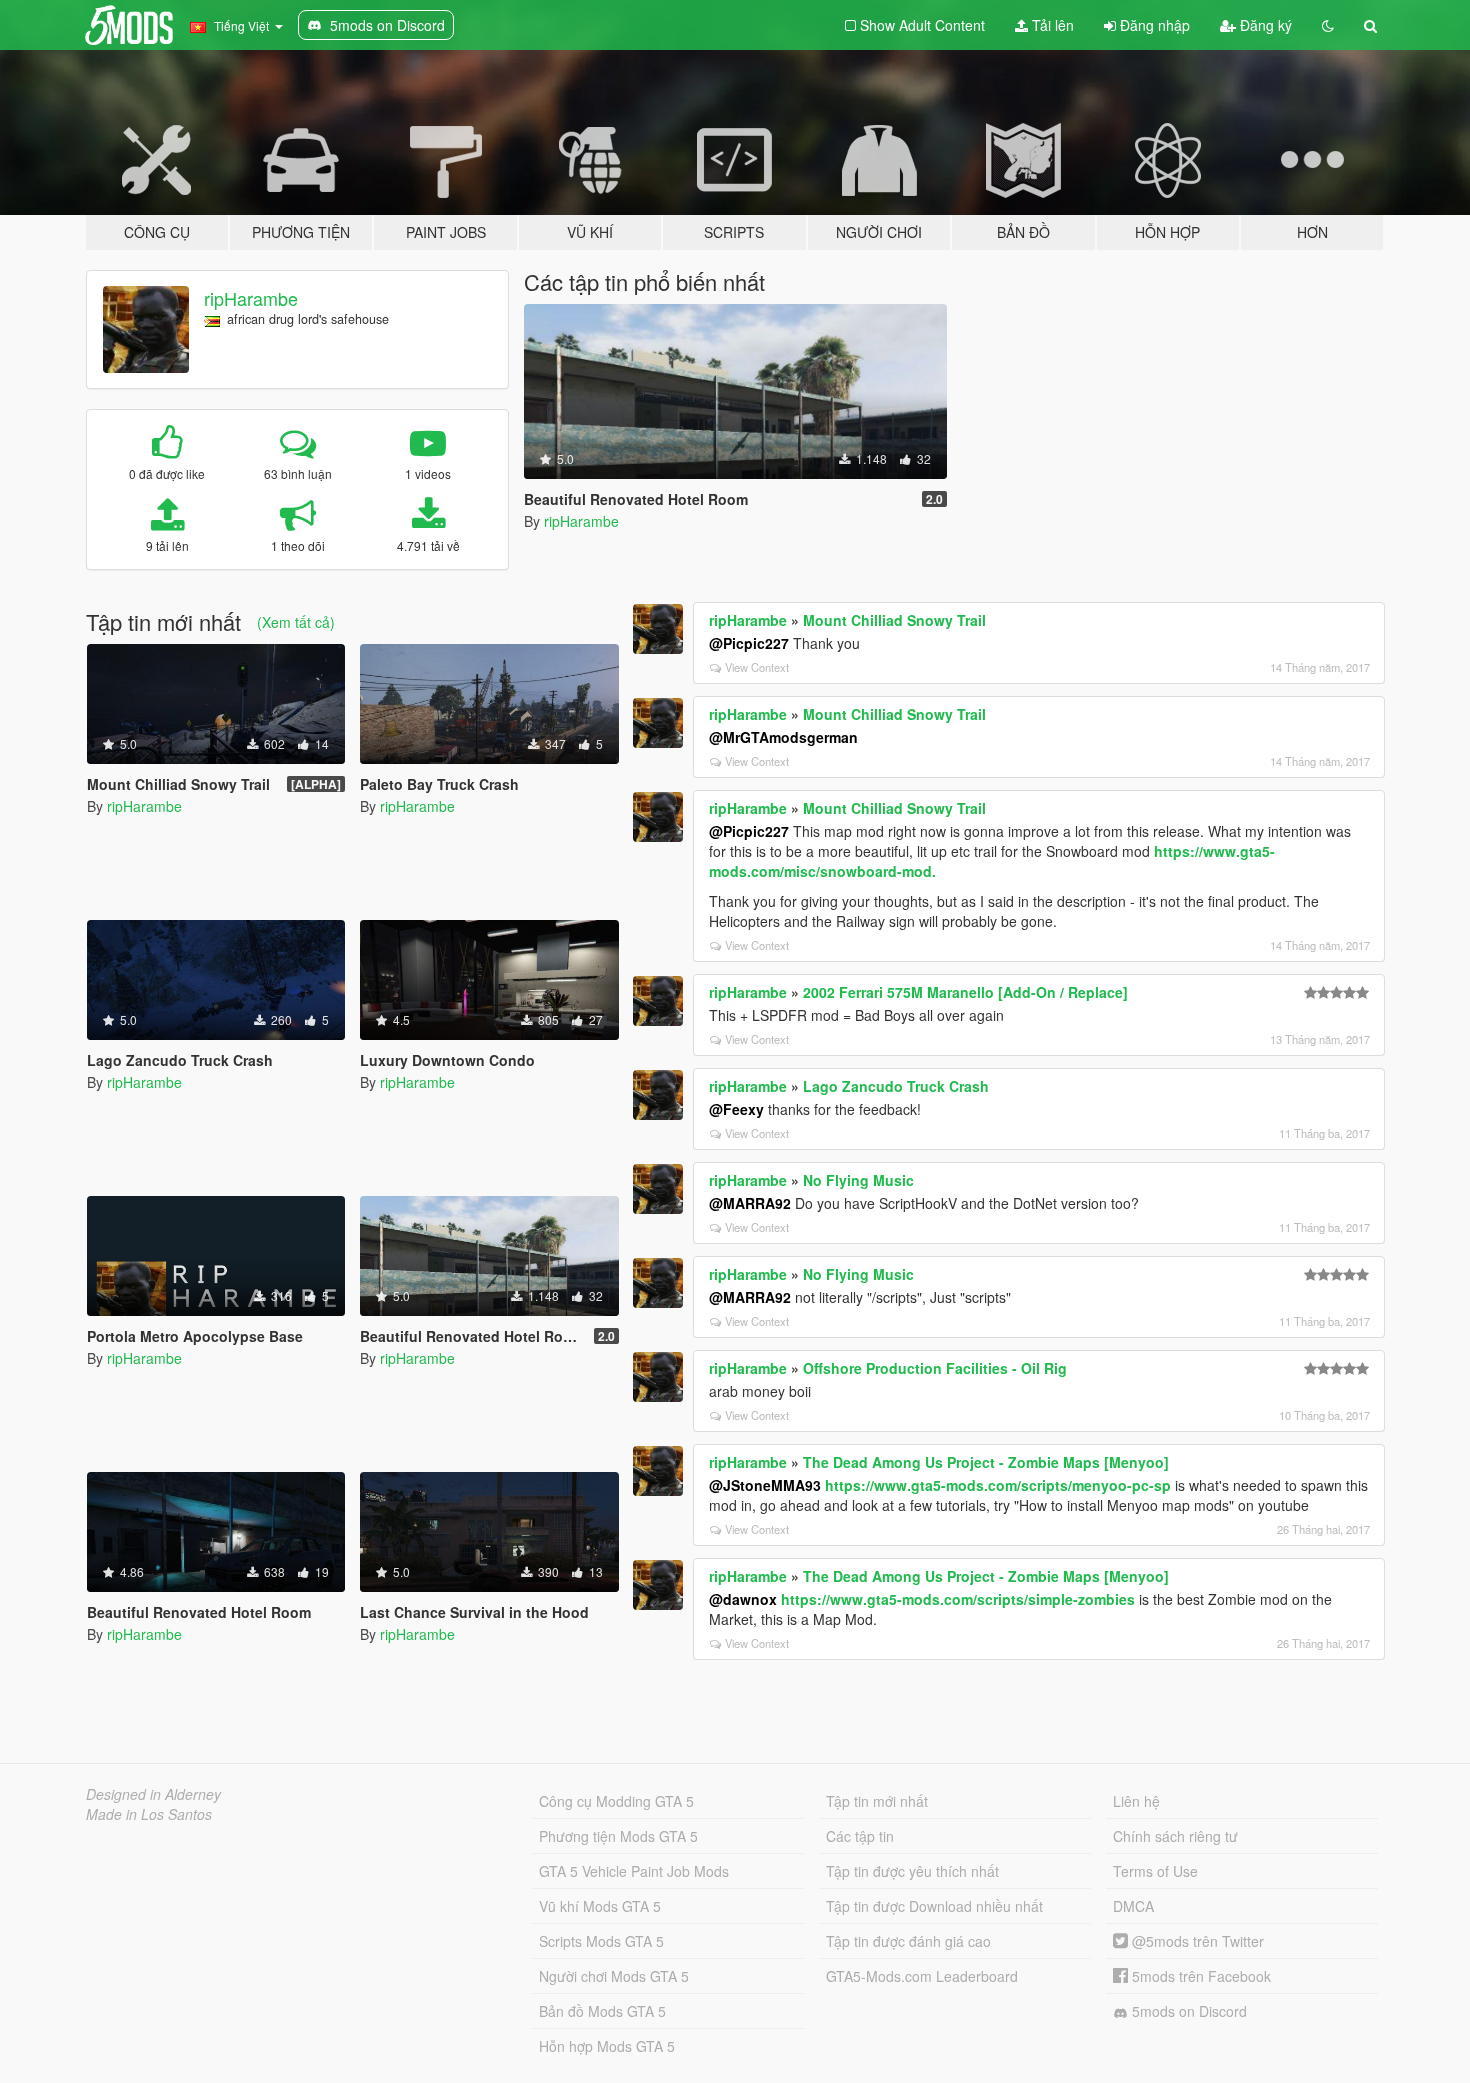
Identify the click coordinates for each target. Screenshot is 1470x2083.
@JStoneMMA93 (765, 1485)
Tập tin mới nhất (877, 1801)
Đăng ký (1264, 25)
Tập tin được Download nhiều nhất (934, 1906)
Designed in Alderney (153, 1794)
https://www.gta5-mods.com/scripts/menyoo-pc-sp (998, 1485)
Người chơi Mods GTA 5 (614, 1976)
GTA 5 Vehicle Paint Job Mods (634, 1871)
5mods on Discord (1187, 2011)
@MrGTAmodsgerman (783, 737)
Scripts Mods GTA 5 (601, 1941)
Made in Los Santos (149, 1814)
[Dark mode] (1328, 25)
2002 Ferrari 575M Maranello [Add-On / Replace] (965, 992)
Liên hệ (1136, 1801)
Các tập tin (860, 1836)
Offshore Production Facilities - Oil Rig (935, 1368)
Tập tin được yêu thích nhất (912, 1871)
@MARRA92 (750, 1203)
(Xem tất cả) (296, 622)
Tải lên (1051, 25)
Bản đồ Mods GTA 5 (602, 2011)
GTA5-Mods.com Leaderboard (922, 1976)
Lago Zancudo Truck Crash (896, 1086)
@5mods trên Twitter (1196, 1941)
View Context (757, 667)
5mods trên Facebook (1199, 1976)
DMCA (1133, 1906)
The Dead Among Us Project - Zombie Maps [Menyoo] (986, 1462)
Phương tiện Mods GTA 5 (618, 1836)
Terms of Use (1155, 1871)
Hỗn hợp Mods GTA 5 (607, 2046)
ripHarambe (251, 298)
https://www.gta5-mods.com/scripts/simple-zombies (958, 1599)
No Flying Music (858, 1180)
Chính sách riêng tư (1175, 1836)
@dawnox (743, 1599)
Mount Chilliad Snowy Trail (894, 620)
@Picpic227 (749, 643)
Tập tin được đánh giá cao (908, 1941)
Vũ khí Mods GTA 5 (600, 1906)
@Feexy (736, 1109)
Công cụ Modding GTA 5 (616, 1801)
